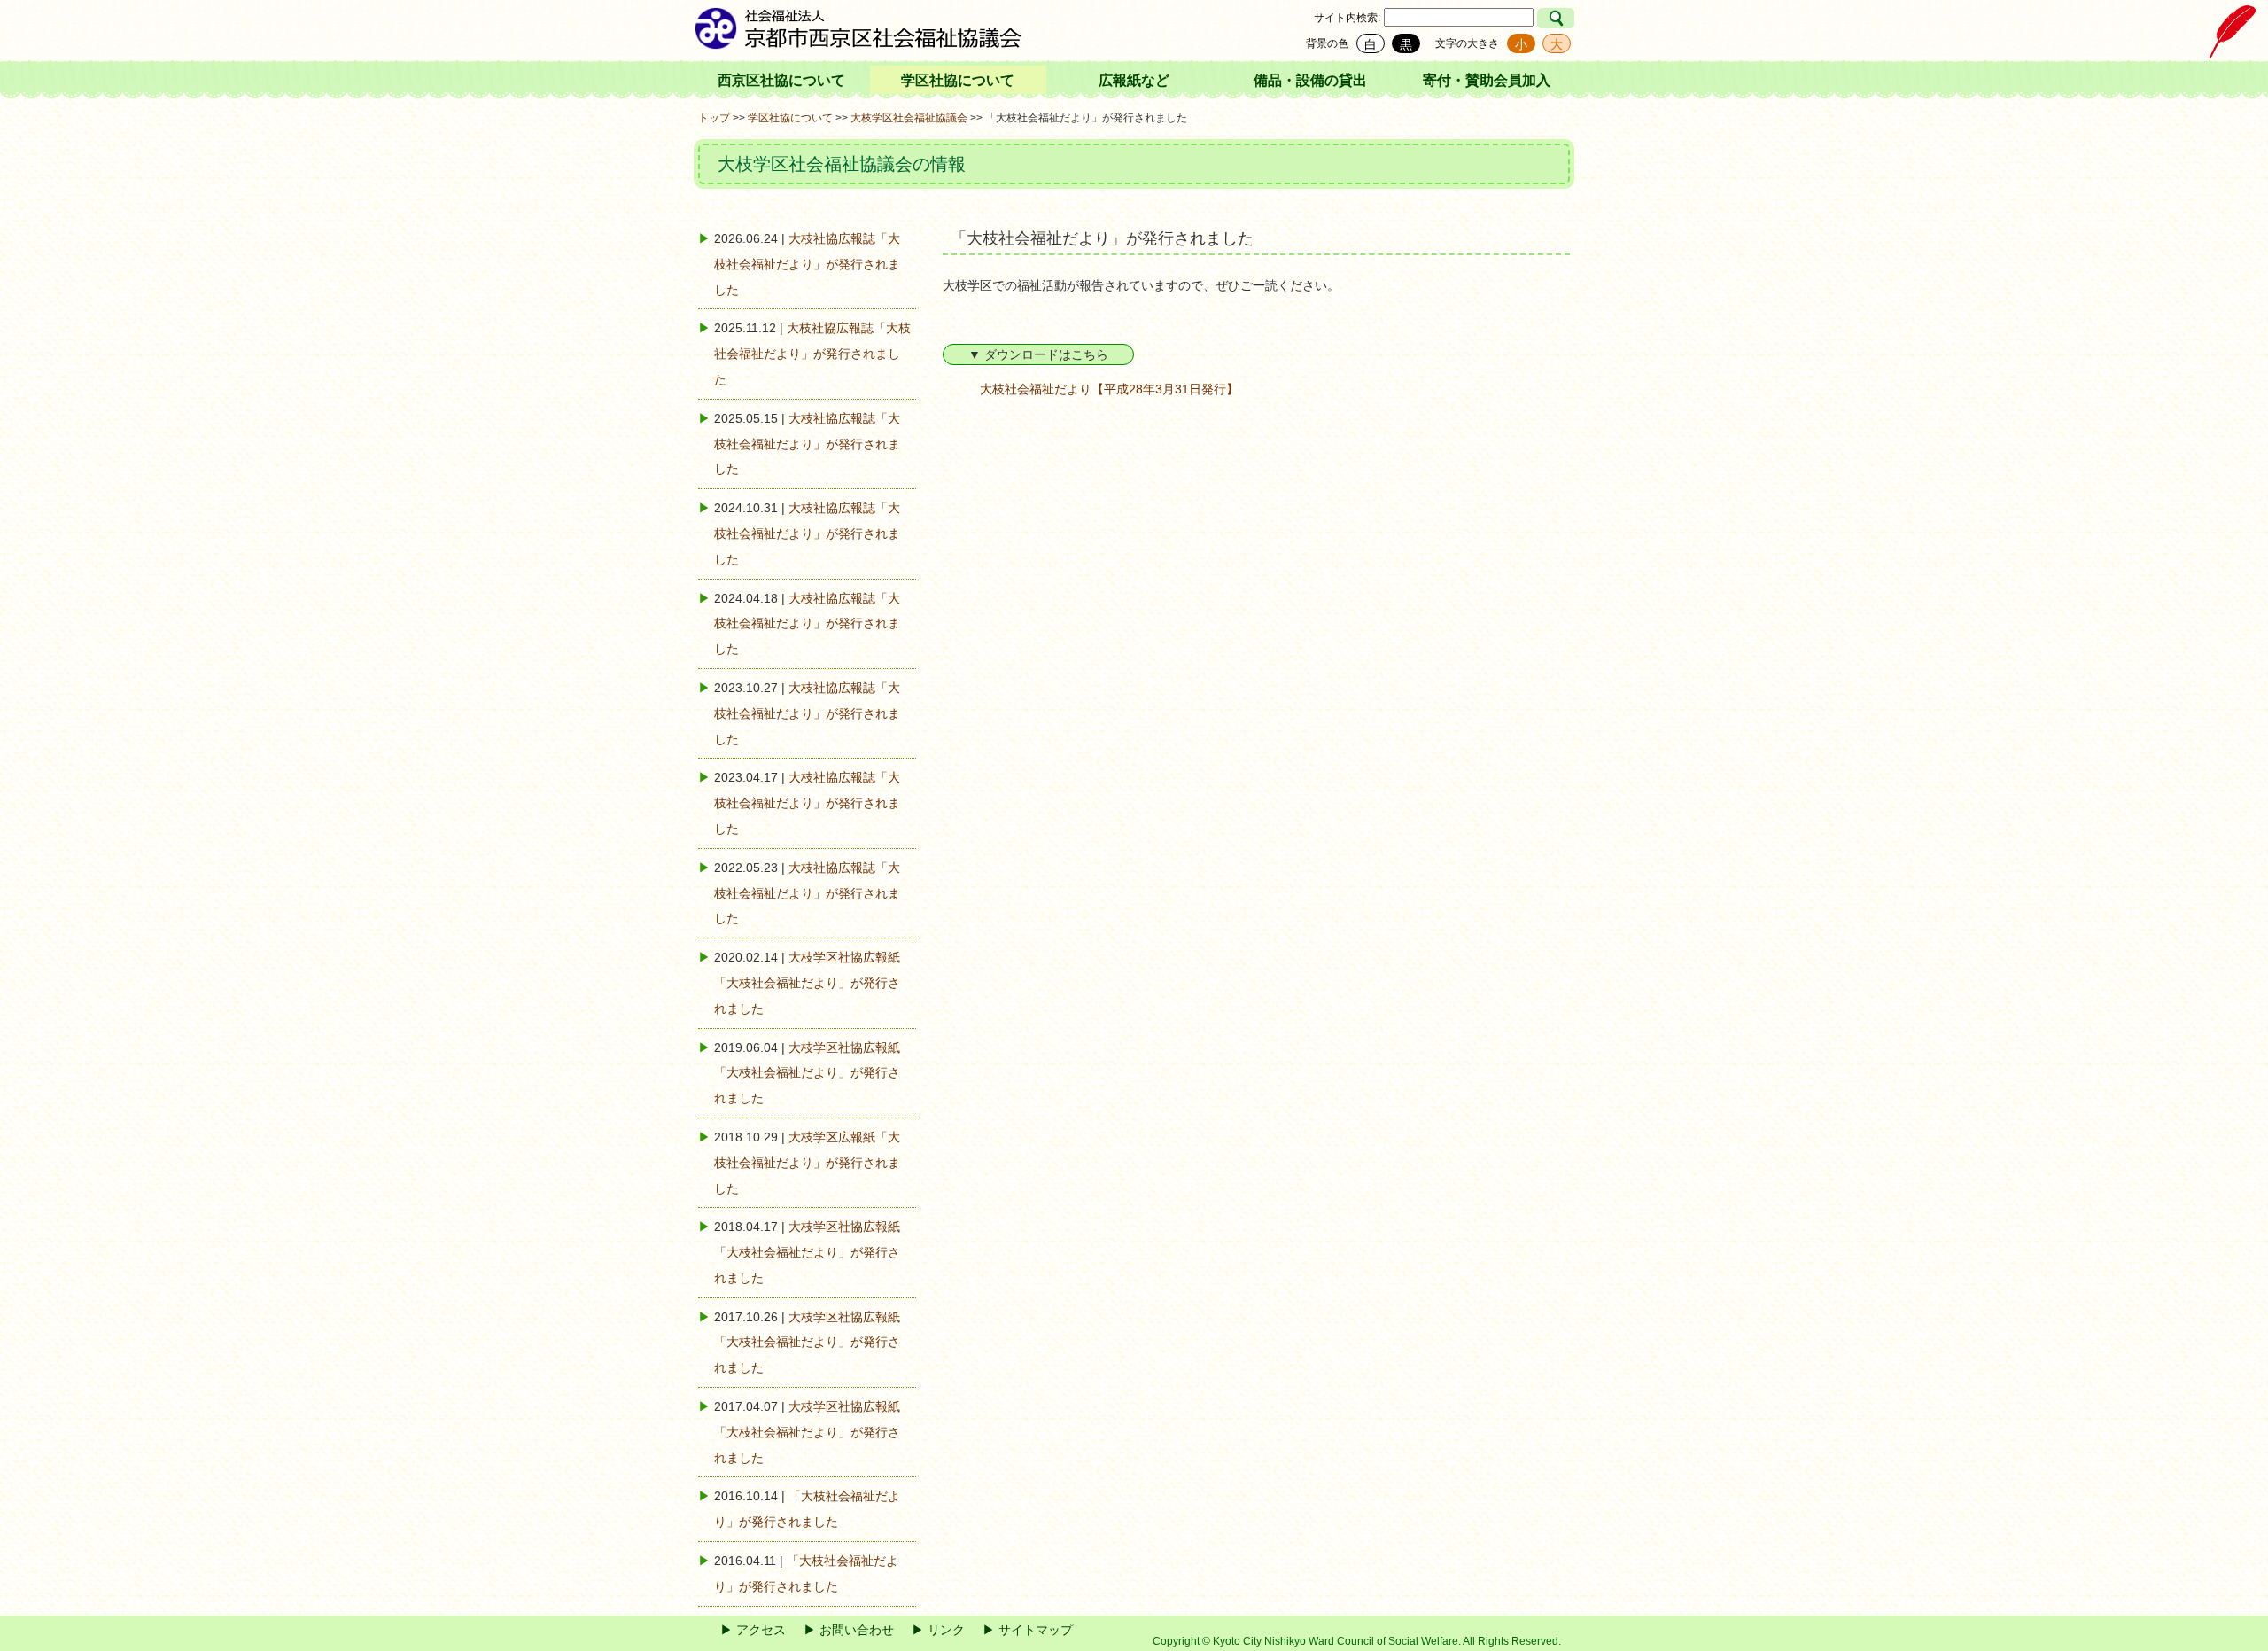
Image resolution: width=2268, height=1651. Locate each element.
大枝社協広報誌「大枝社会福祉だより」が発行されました (807, 264)
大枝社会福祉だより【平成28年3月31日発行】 (1109, 389)
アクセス (761, 1630)
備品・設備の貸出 (1310, 80)
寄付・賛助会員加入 (1487, 80)
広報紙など (1134, 80)
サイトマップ (1036, 1630)
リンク (946, 1630)
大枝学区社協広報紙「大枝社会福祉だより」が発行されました (807, 983)
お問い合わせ (857, 1630)
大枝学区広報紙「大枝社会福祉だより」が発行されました (807, 1163)
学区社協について (958, 80)
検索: (1368, 18)
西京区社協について (781, 80)
